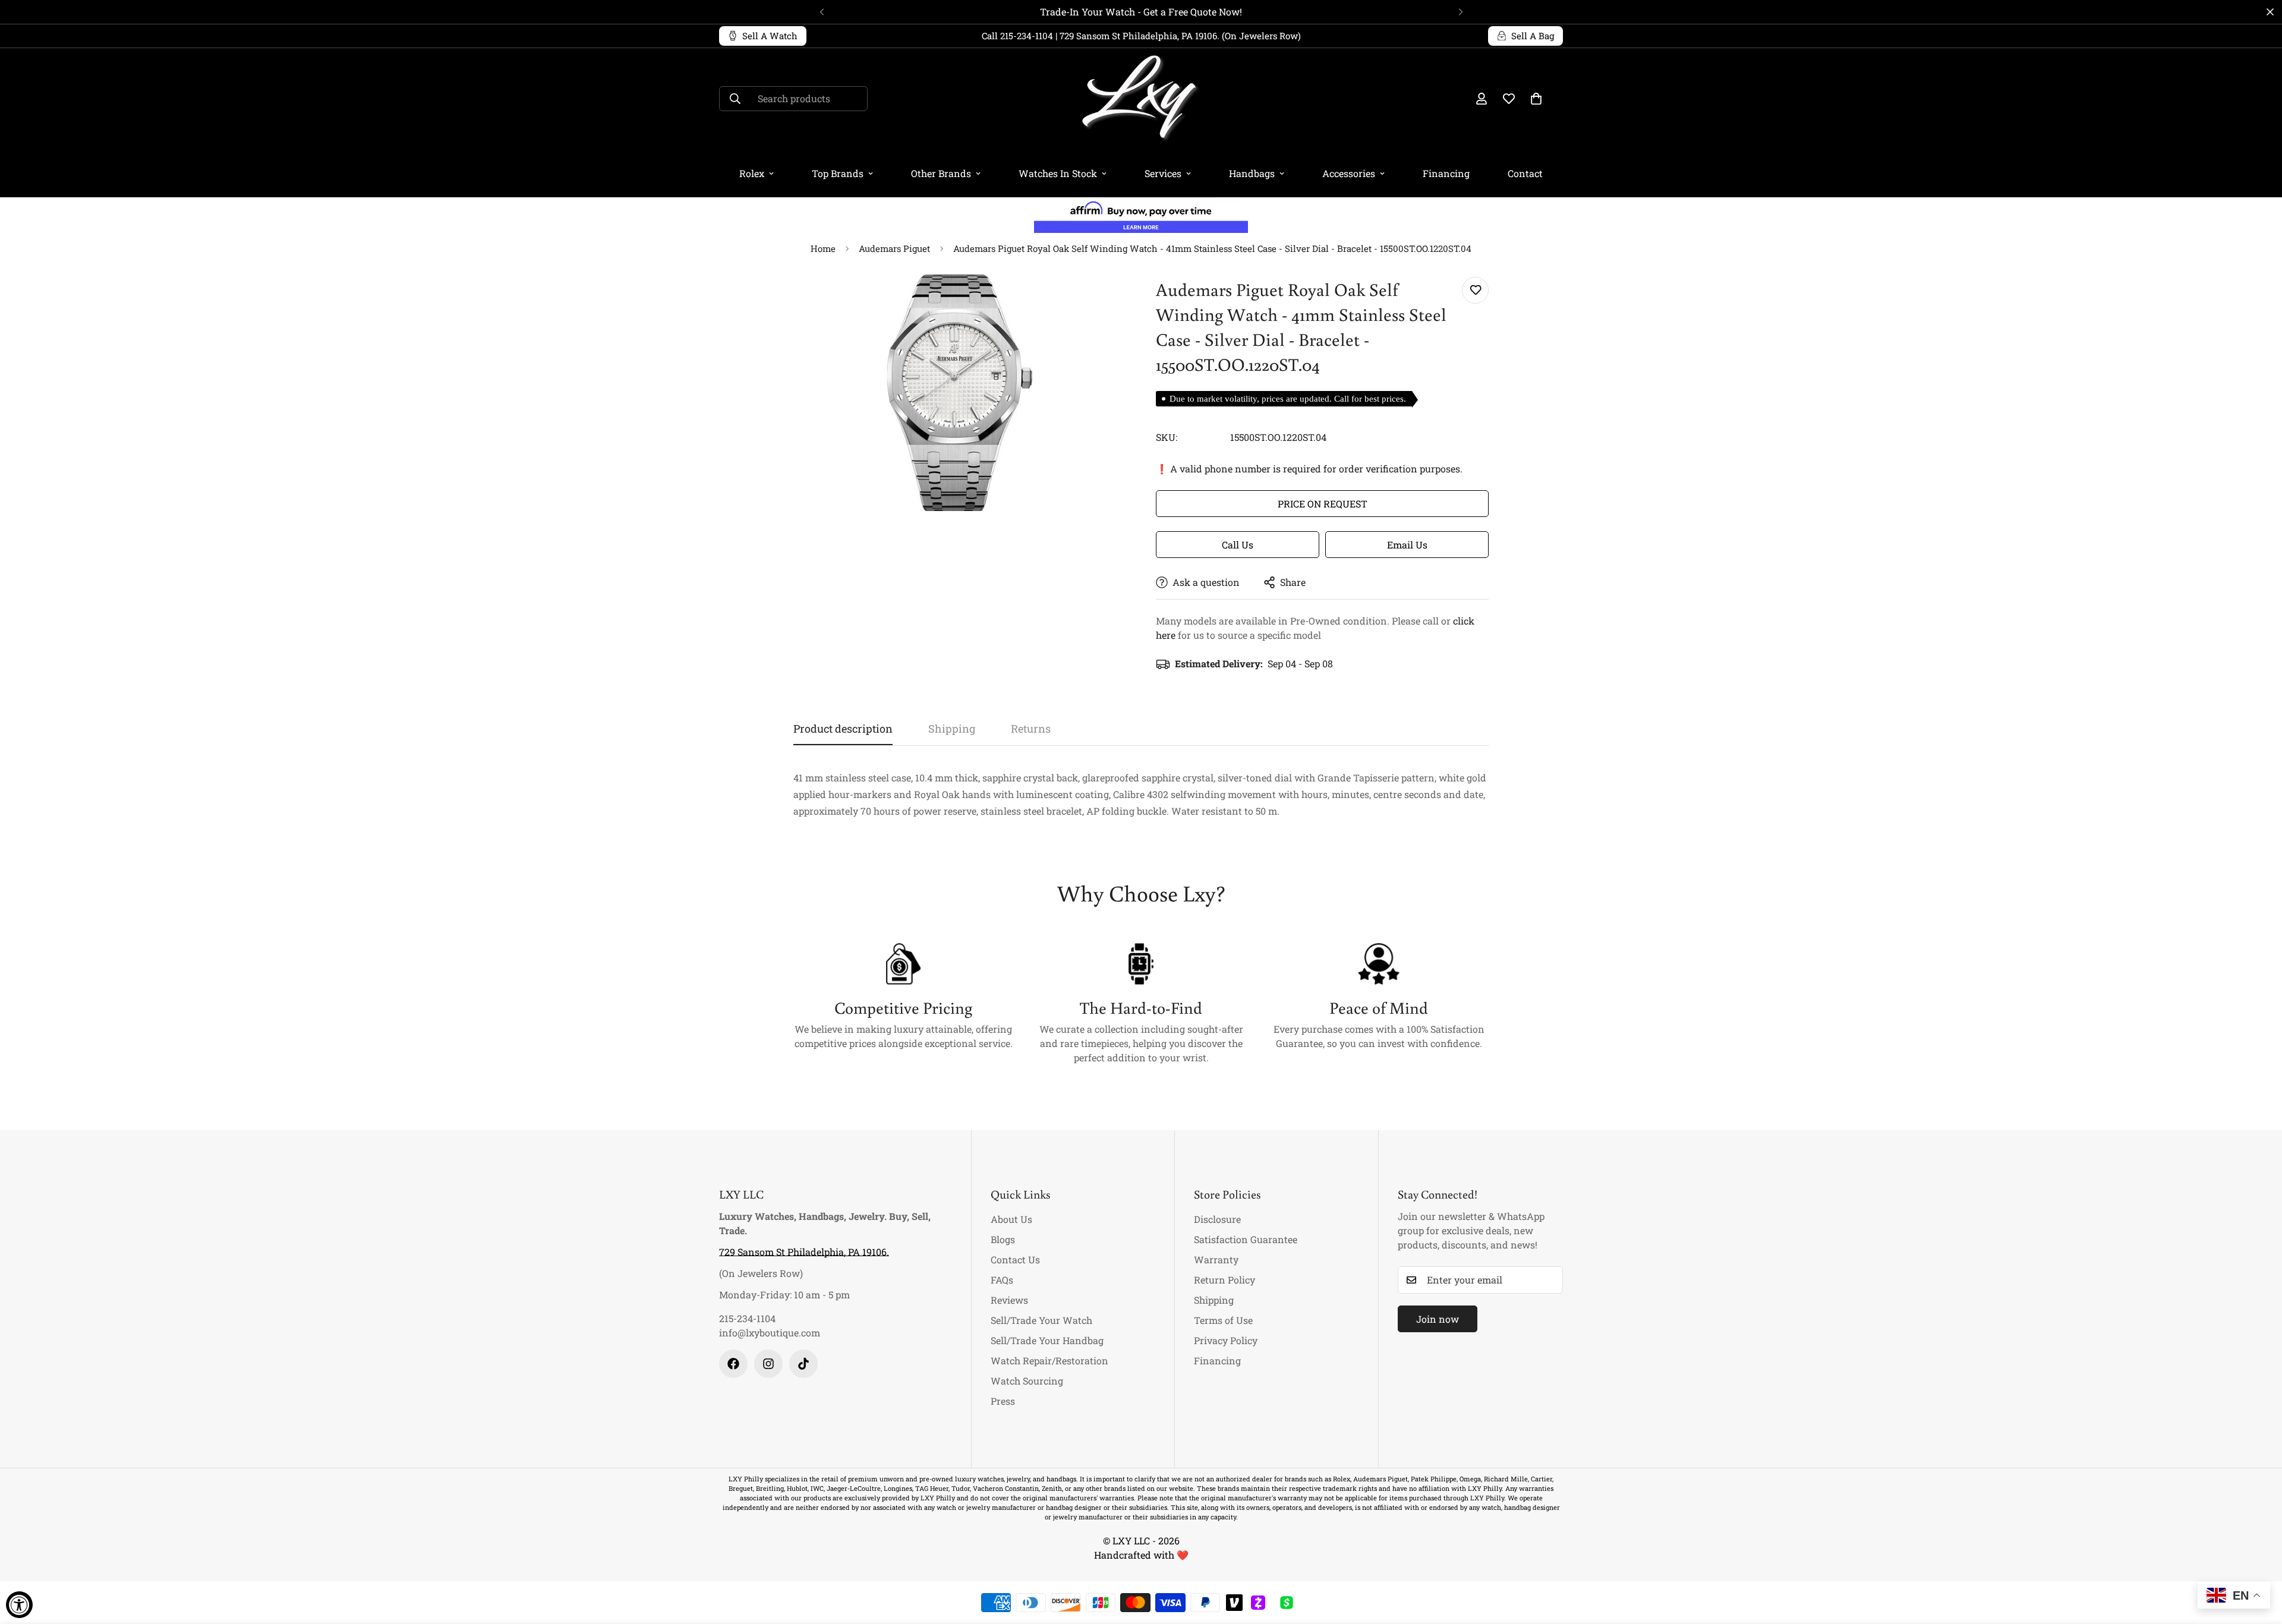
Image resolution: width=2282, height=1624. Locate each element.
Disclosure (1217, 1219)
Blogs (1003, 1239)
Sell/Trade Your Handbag (1047, 1340)
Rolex (752, 173)
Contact (1525, 173)
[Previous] (822, 12)
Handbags (1252, 173)
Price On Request (1323, 504)
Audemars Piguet (894, 248)
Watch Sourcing (1027, 1381)
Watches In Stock (1058, 173)
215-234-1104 (747, 1318)
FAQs (1002, 1280)
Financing (1446, 173)
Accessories (1349, 173)
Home (823, 248)
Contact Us (1015, 1259)
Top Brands (838, 173)
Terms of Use (1223, 1320)
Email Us (1407, 545)
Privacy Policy (1226, 1340)
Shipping (1214, 1300)
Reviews (1009, 1300)
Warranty (1216, 1259)
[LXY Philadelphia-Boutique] (1141, 99)
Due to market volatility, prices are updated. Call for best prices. (1288, 399)
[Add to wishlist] (1475, 290)
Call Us (1238, 545)
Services (1163, 173)
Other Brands (941, 173)
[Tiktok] (803, 1364)
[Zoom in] (1101, 299)
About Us (1011, 1219)
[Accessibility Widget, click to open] (19, 1605)
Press (1003, 1401)
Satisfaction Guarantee (1246, 1239)
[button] (1536, 99)
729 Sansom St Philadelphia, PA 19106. (804, 1252)
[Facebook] (733, 1364)
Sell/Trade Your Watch (1041, 1320)
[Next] (1460, 12)
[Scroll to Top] (2259, 1559)
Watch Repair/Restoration (1049, 1360)
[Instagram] (768, 1364)
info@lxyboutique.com (770, 1333)
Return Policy (1224, 1280)
